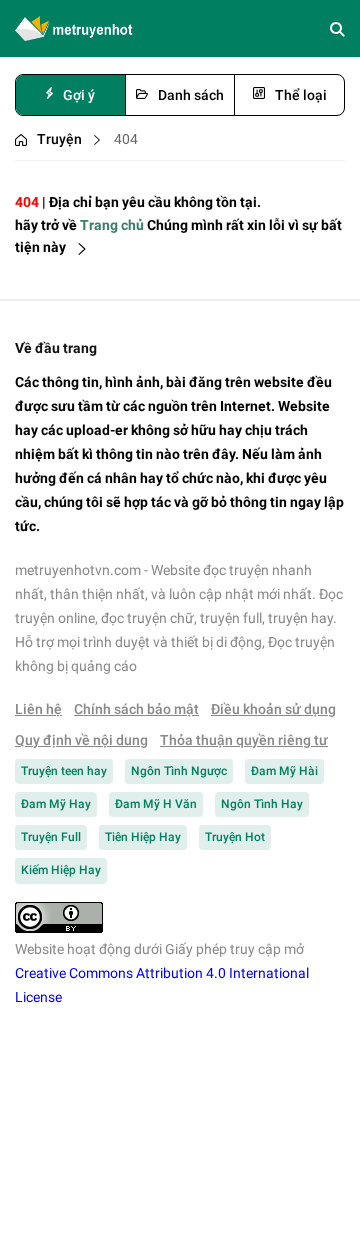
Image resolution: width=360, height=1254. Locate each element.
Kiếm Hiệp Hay (61, 870)
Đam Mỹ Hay (56, 804)
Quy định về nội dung (81, 740)
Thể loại (301, 95)
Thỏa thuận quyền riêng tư (244, 740)
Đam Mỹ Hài (284, 771)
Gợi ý (79, 95)
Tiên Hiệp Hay (143, 837)
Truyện (59, 139)
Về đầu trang (56, 348)
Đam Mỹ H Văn (156, 804)
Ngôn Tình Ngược (179, 771)
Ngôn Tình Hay (262, 804)
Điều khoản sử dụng (273, 709)
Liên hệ (38, 709)
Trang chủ (112, 225)
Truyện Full (51, 837)
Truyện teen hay (64, 771)
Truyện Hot (235, 837)
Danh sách (191, 95)
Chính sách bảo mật (136, 709)
